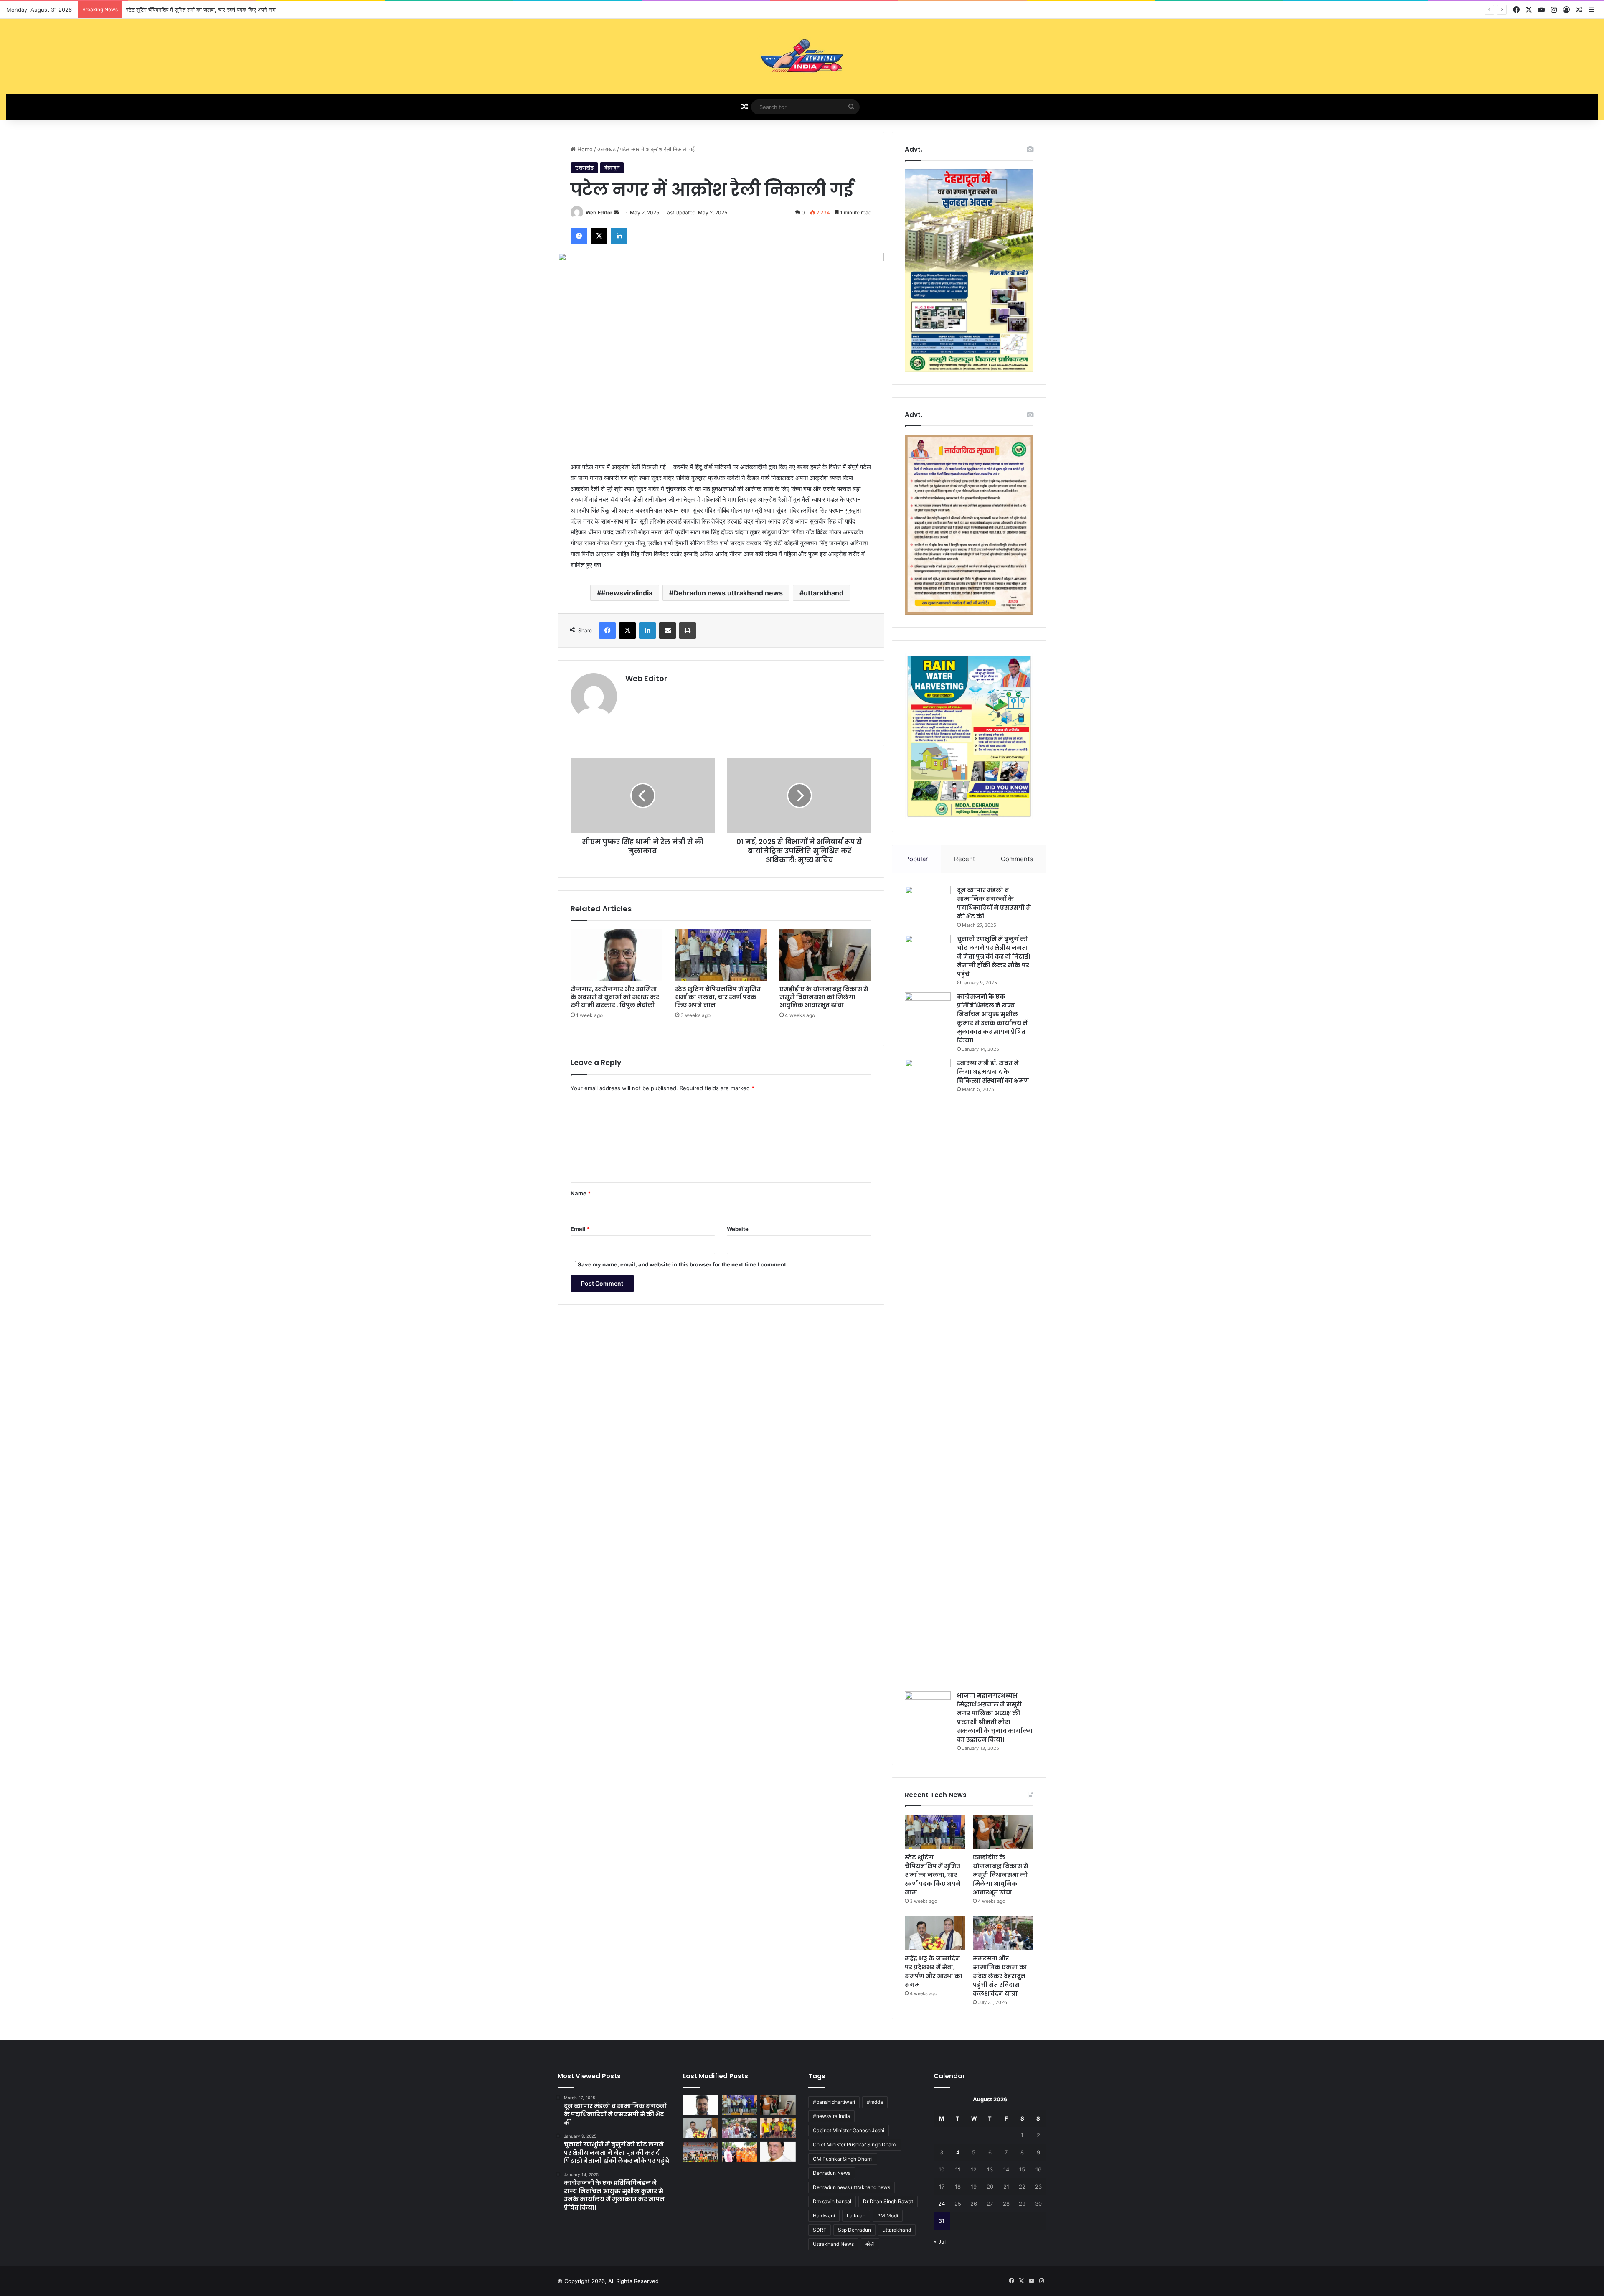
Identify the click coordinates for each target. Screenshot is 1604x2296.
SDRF (820, 2230)
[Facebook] (579, 236)
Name (581, 1193)
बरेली (870, 2244)
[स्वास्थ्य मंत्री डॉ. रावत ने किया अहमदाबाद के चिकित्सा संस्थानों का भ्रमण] (928, 1372)
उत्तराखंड (607, 149)
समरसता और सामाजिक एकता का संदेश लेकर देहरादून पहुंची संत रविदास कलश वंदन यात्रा (1000, 1976)
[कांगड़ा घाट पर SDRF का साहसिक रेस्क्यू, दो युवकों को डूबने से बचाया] (778, 2128)
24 (942, 2204)
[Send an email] (616, 212)
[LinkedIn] (619, 236)
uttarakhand (824, 593)
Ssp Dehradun (854, 2230)
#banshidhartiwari (834, 2102)
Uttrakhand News (833, 2244)
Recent (964, 859)
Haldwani (824, 2216)
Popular (917, 859)
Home (584, 149)
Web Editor (599, 212)
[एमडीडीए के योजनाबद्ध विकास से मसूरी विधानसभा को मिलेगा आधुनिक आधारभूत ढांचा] (825, 955)
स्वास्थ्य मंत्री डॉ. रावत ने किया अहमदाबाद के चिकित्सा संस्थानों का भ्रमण (993, 1072)
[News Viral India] (802, 57)
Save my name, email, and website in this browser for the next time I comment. (683, 1264)
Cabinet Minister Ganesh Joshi (849, 2130)
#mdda (875, 2102)
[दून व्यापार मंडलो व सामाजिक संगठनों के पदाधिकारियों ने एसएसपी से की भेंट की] (928, 901)
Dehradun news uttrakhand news (728, 593)
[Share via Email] (667, 631)
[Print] (688, 631)
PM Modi (888, 2216)
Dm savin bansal (832, 2201)
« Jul (940, 2242)
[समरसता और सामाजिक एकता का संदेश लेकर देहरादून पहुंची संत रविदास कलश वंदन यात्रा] (1003, 1933)
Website (738, 1229)
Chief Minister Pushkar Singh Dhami (855, 2145)
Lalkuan (856, 2216)
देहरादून (612, 168)
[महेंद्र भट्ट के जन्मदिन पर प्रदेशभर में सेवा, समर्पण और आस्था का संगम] (935, 1933)
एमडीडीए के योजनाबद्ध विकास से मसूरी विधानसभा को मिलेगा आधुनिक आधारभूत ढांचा (209, 10)
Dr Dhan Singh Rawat (888, 2201)
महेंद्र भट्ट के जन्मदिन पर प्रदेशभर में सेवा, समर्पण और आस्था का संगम (934, 1972)
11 (958, 2169)
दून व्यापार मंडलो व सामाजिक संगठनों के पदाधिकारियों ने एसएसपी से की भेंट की (994, 903)
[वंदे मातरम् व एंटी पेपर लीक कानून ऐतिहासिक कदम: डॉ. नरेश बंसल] (778, 2152)
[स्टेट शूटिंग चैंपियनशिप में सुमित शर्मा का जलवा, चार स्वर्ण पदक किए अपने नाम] (721, 955)
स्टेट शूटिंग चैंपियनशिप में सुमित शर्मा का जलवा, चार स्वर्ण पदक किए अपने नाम (718, 997)
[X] (599, 236)
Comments (1017, 859)
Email (580, 1229)
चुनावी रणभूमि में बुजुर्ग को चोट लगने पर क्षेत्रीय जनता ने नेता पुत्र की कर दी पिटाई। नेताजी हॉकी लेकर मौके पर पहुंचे (994, 956)
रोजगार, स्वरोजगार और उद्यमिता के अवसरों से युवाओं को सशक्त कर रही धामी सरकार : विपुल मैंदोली (615, 997)
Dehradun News (832, 2173)
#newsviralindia (627, 593)
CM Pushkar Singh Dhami (843, 2159)
